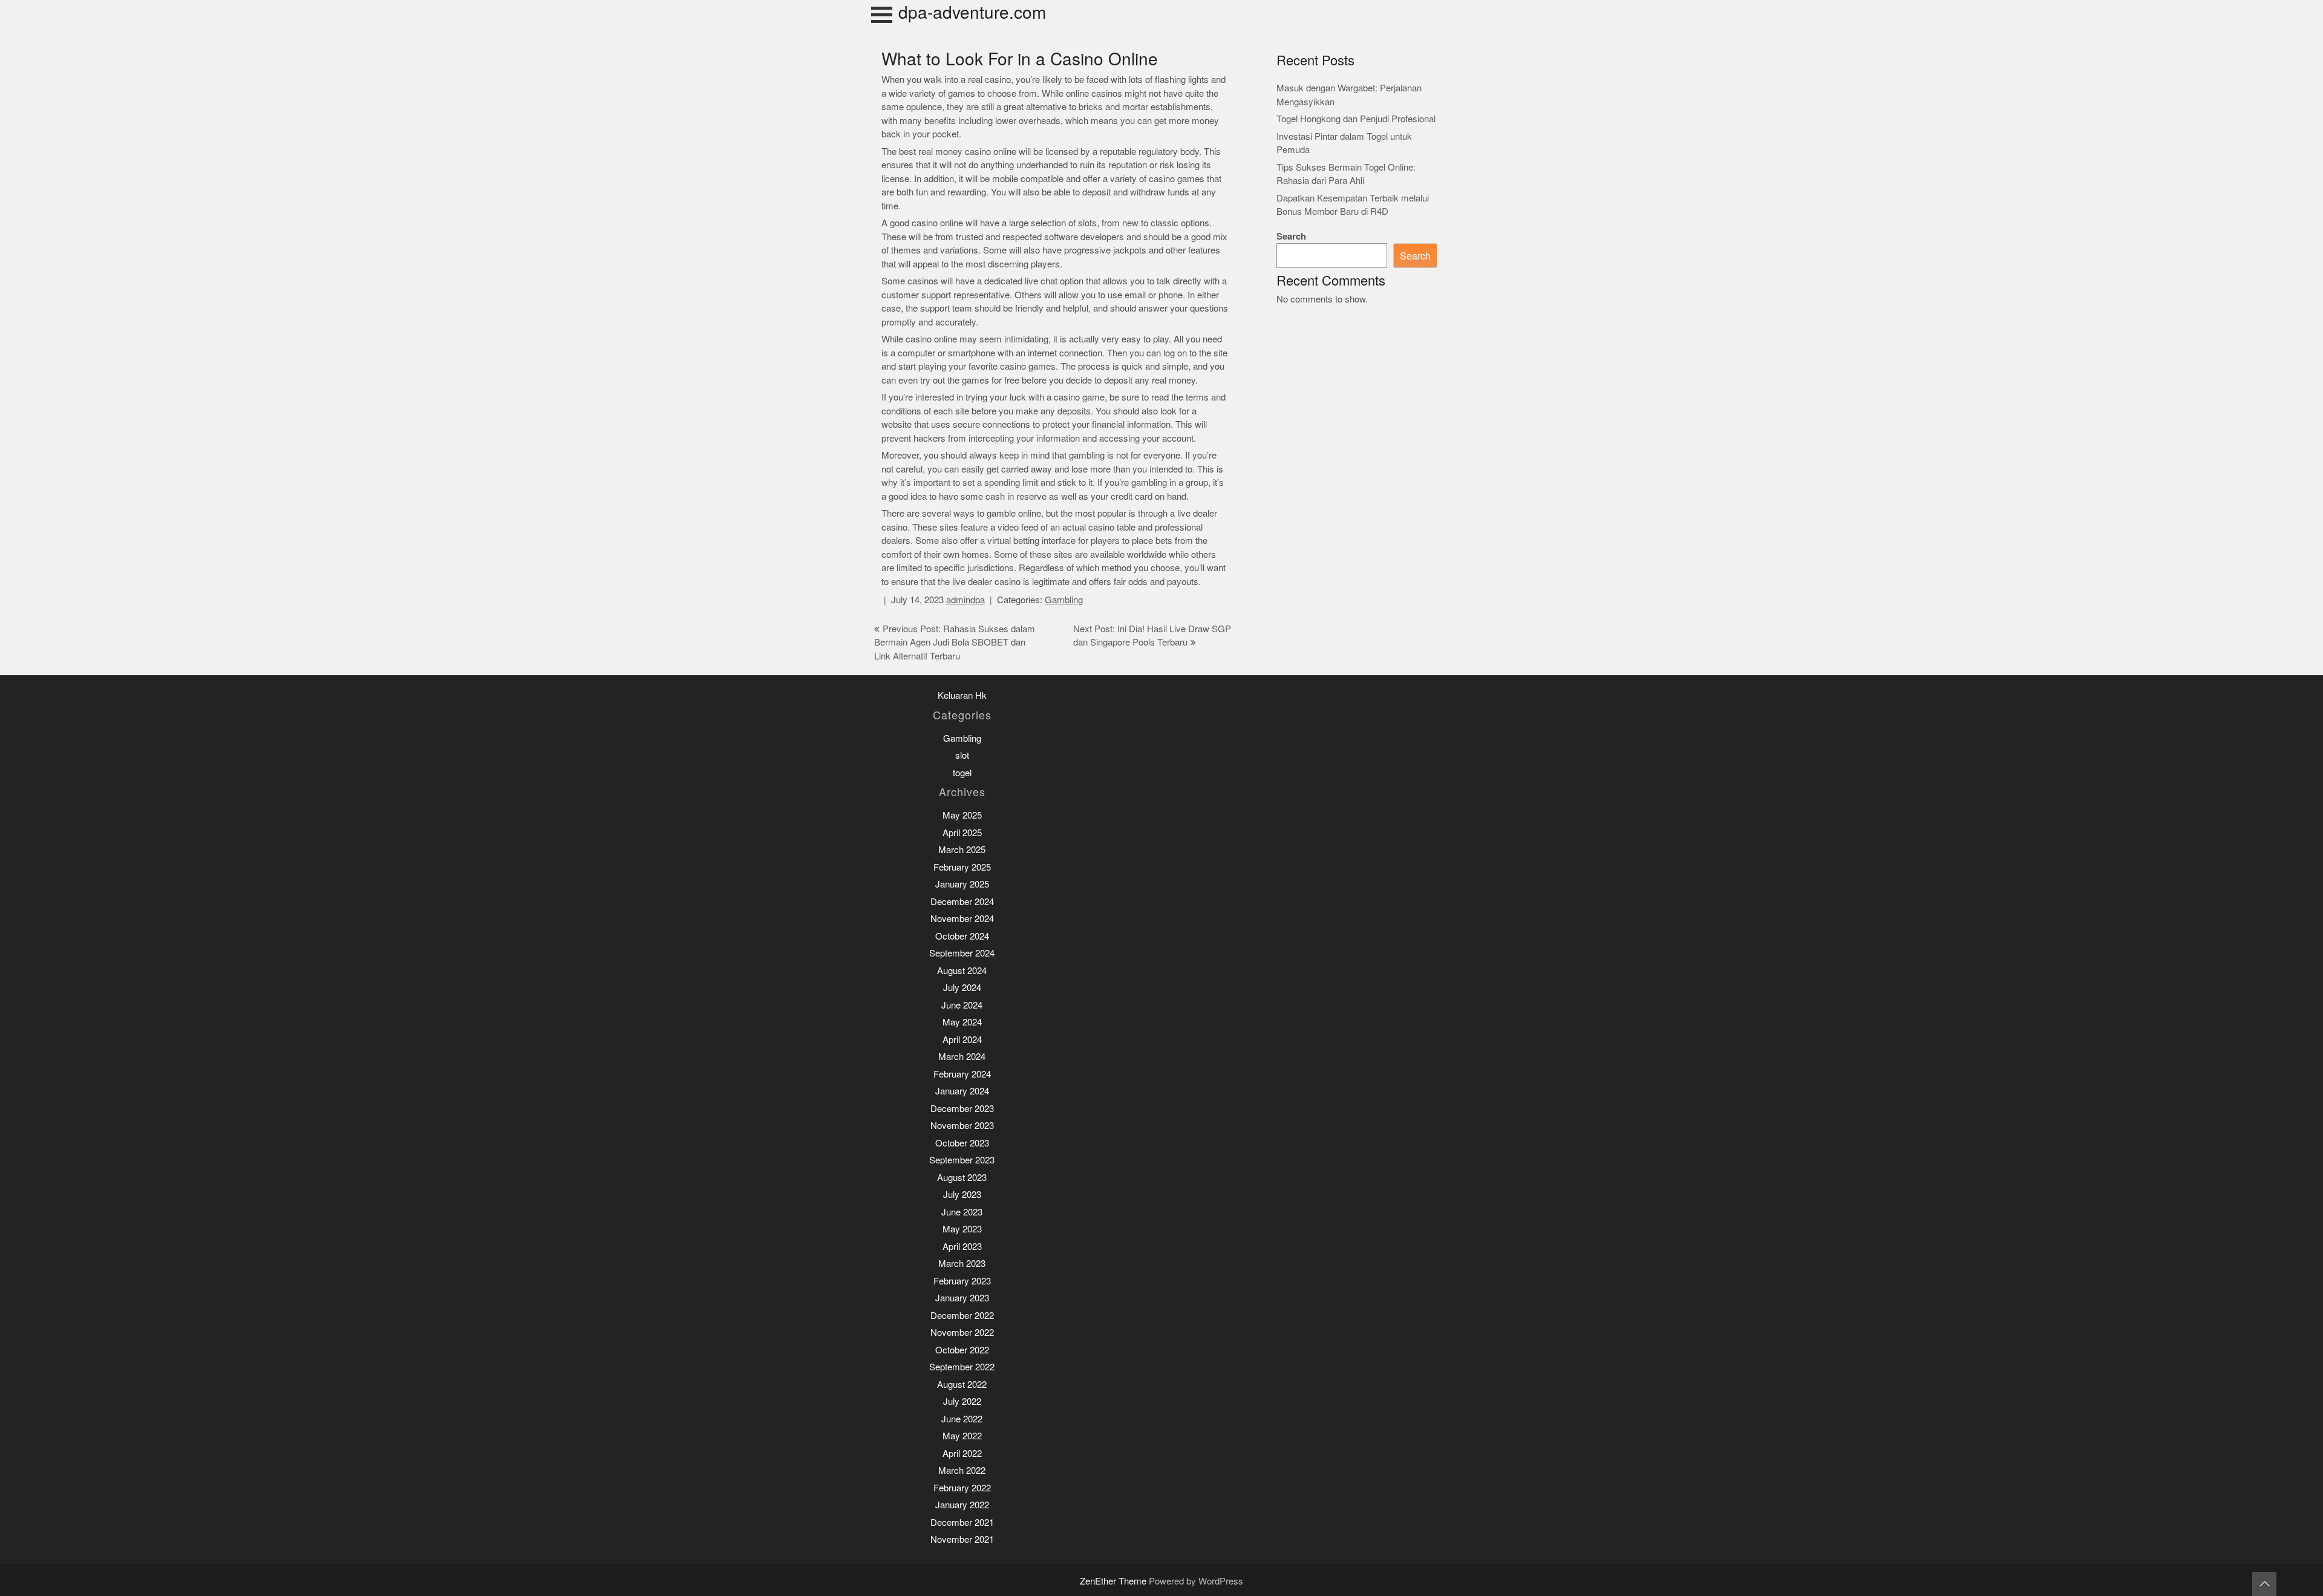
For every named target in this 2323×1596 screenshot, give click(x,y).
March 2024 (962, 1057)
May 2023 (962, 1229)
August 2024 (962, 971)
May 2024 (962, 1022)
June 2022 (962, 1419)
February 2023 (962, 1281)
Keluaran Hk (962, 695)
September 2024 (962, 953)
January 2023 (962, 1298)
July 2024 (962, 988)
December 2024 (962, 902)
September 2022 (962, 1367)
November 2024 (962, 919)
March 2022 (962, 1470)
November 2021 (962, 1539)
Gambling (1064, 600)
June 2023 (962, 1212)
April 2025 (962, 833)
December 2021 (962, 1522)
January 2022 (962, 1505)
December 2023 (962, 1109)
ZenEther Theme (1114, 1581)
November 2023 (962, 1126)
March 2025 (962, 850)
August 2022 (962, 1385)
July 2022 (962, 1401)
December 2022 (962, 1316)
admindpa (965, 600)
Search (1291, 236)
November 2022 (962, 1333)
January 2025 (962, 884)
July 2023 (962, 1195)
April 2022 (962, 1454)
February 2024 (962, 1074)
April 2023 (962, 1247)
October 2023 (962, 1143)
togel (962, 773)
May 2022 (962, 1436)
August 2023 (962, 1178)
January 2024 (962, 1091)
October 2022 (962, 1350)
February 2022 (962, 1488)
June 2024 (962, 1005)
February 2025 (962, 867)
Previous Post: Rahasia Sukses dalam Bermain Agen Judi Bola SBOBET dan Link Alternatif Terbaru (955, 643)
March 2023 (962, 1264)
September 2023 (962, 1160)
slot (962, 755)
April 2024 (962, 1040)
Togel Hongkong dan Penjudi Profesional (1356, 119)
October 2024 (962, 936)
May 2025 (962, 815)
